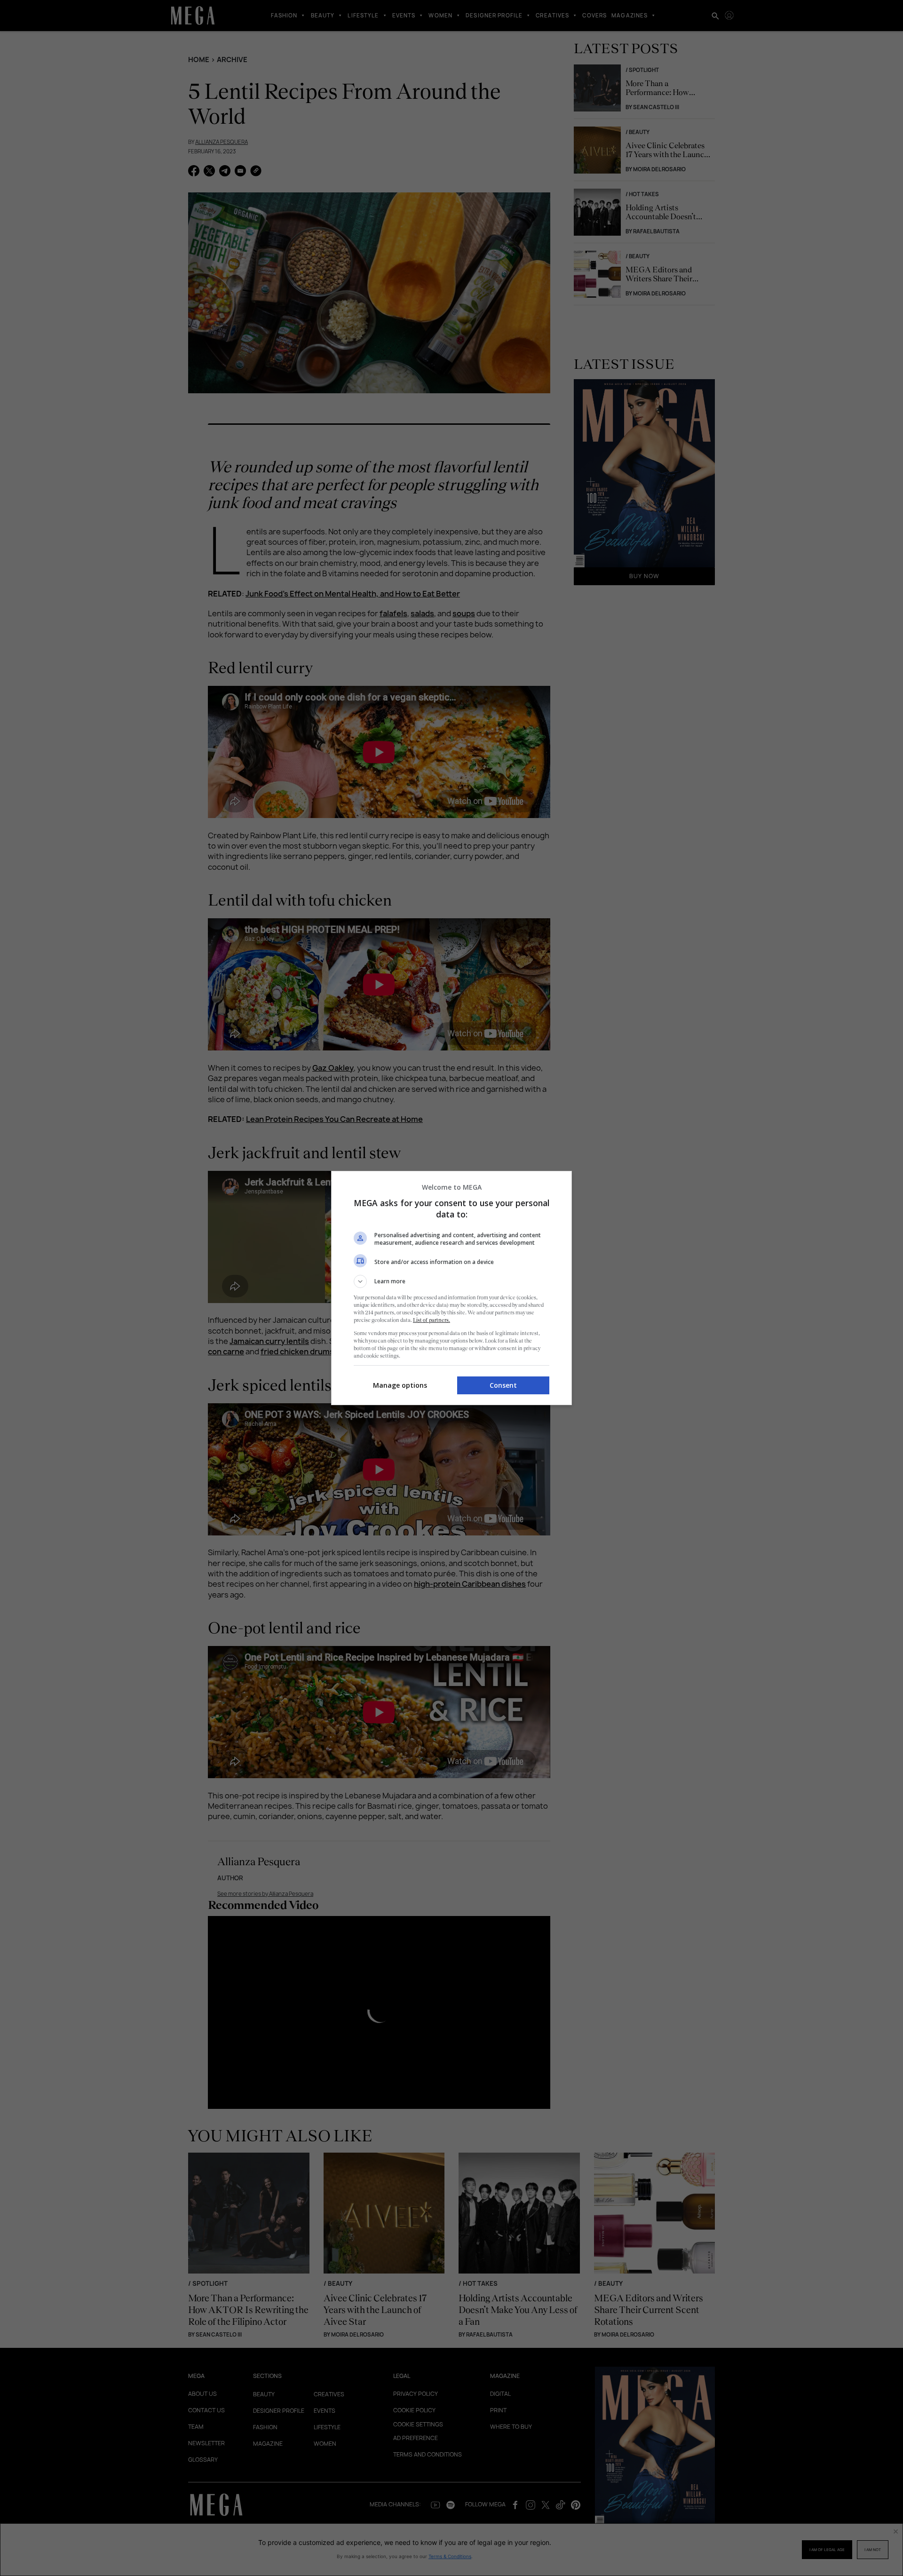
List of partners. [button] (432, 1320)
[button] (451, 1281)
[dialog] (451, 1288)
